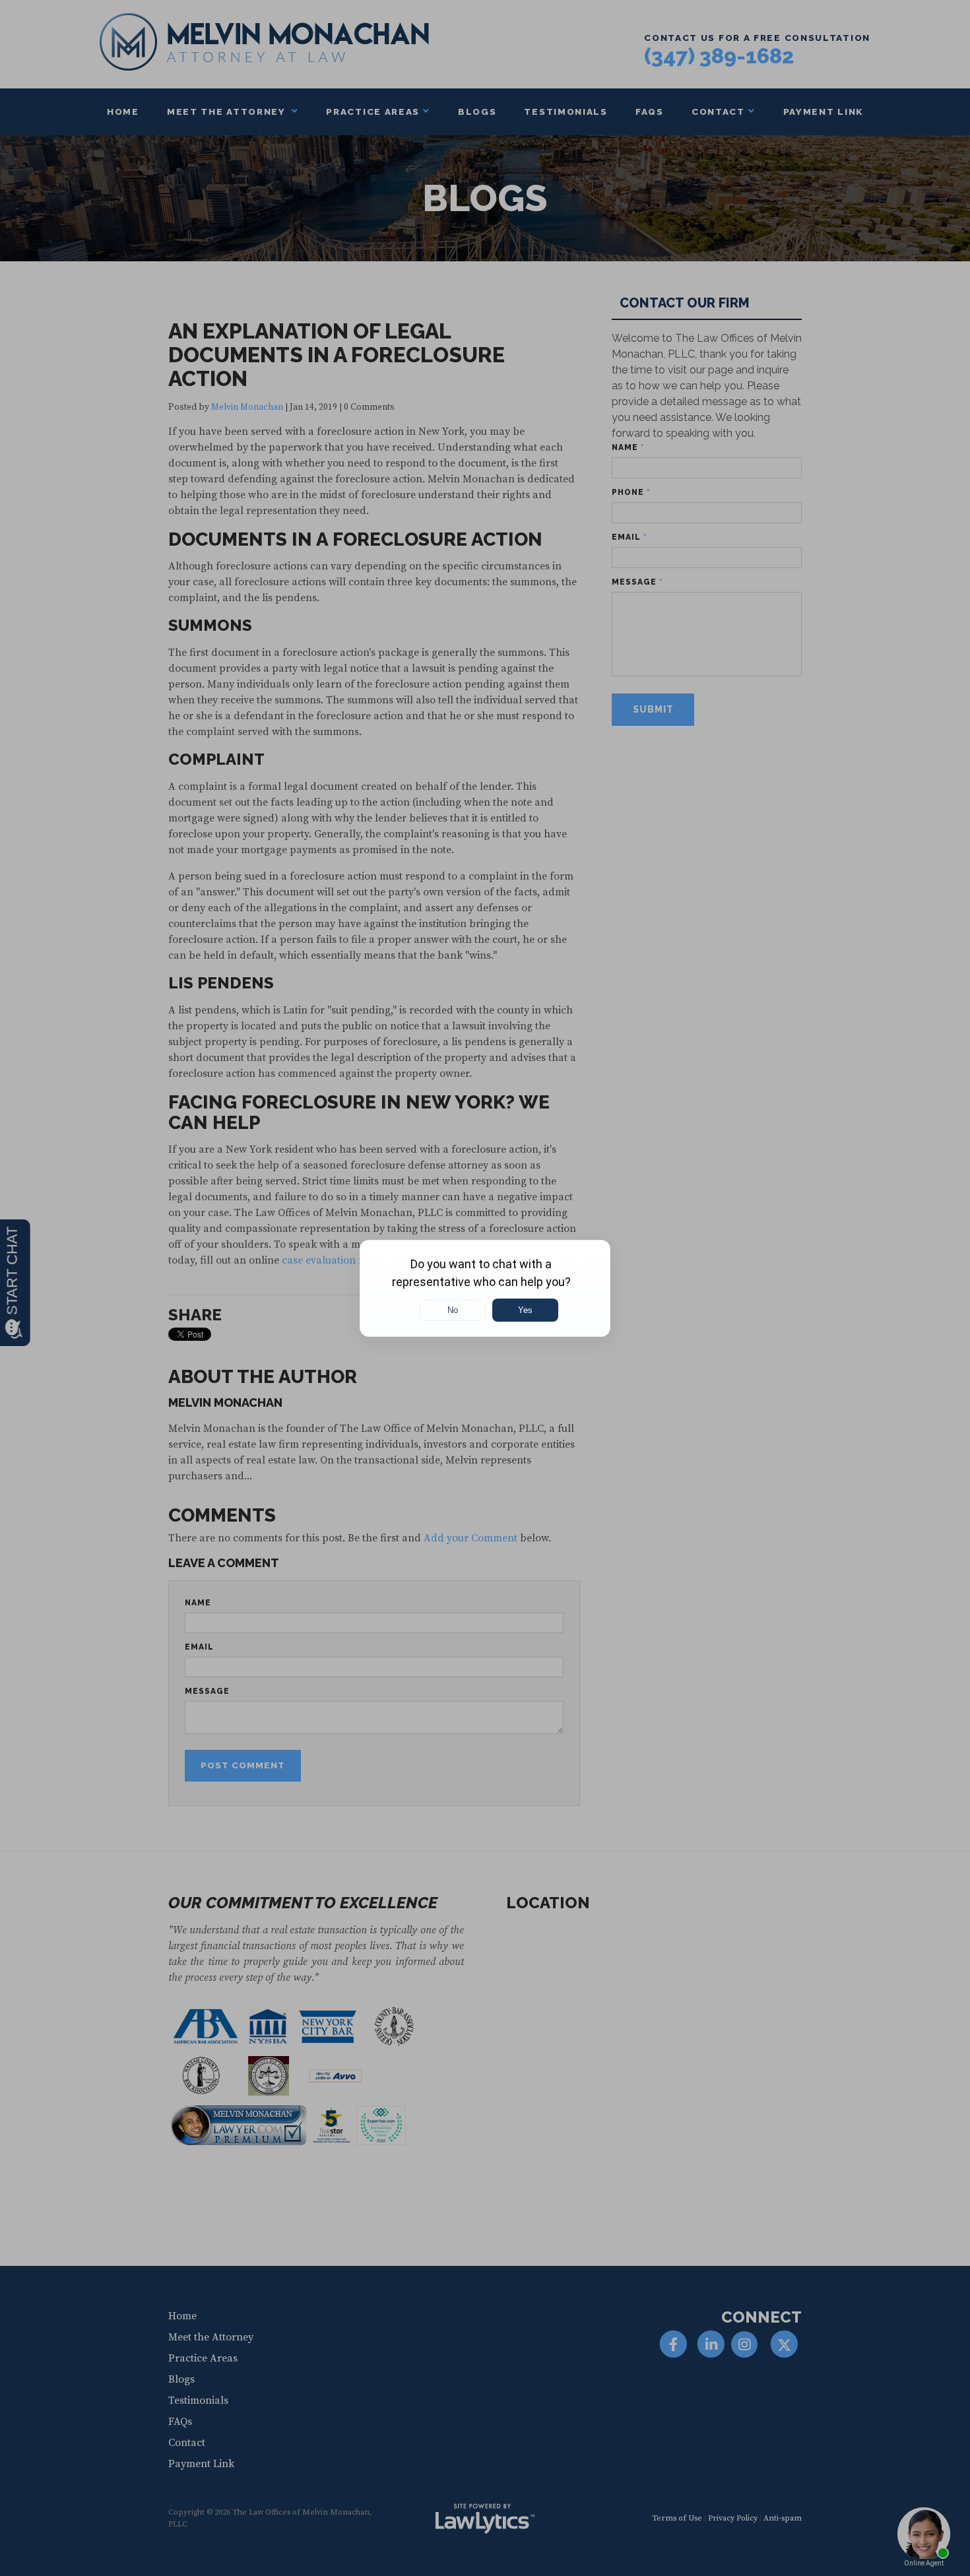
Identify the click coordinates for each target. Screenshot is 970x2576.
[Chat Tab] (485, 1288)
